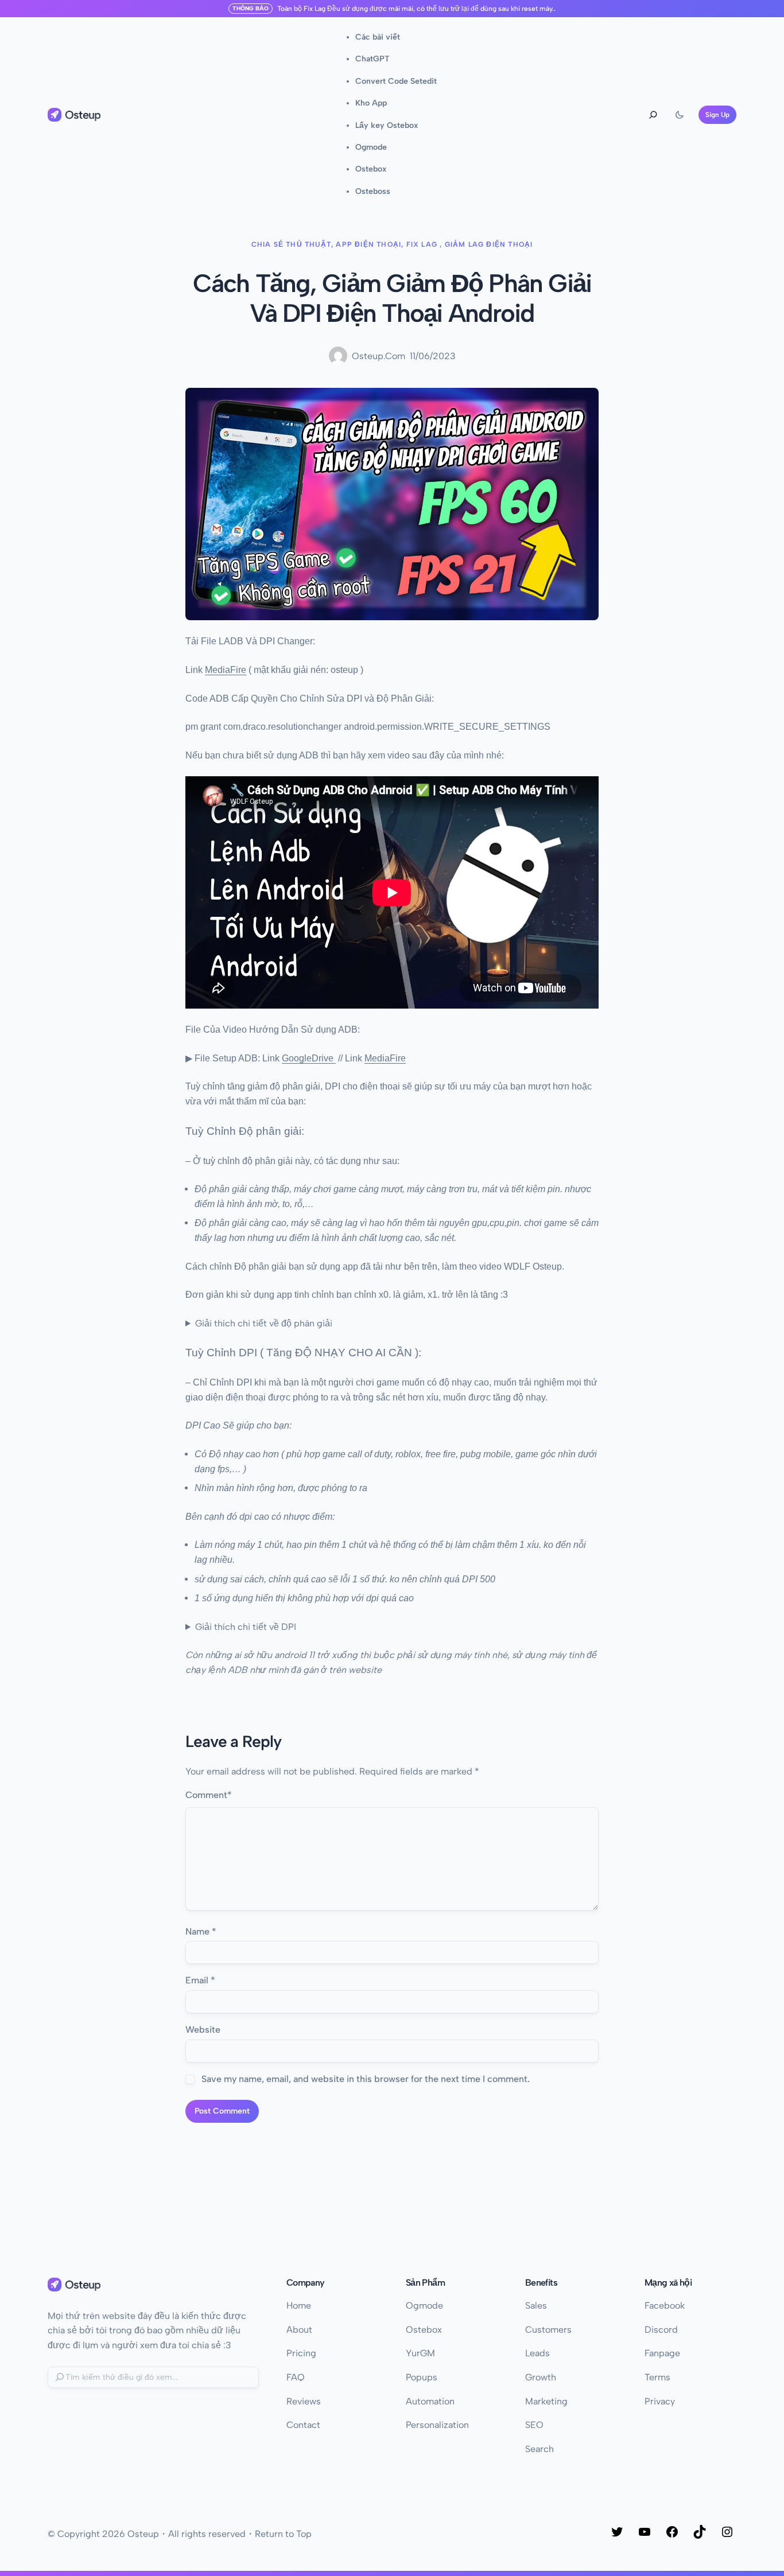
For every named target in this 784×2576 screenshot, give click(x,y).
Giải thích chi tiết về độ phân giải (264, 1323)
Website (203, 2030)
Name (201, 1931)
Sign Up (717, 115)
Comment (209, 1795)
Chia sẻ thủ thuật (291, 244)
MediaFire (226, 670)
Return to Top (283, 2534)
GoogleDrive (308, 1058)
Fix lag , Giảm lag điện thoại (470, 244)
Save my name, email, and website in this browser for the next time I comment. (366, 2079)
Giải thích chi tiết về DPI (246, 1627)
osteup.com (379, 356)
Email (200, 1980)
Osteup (83, 115)
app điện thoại (368, 244)
